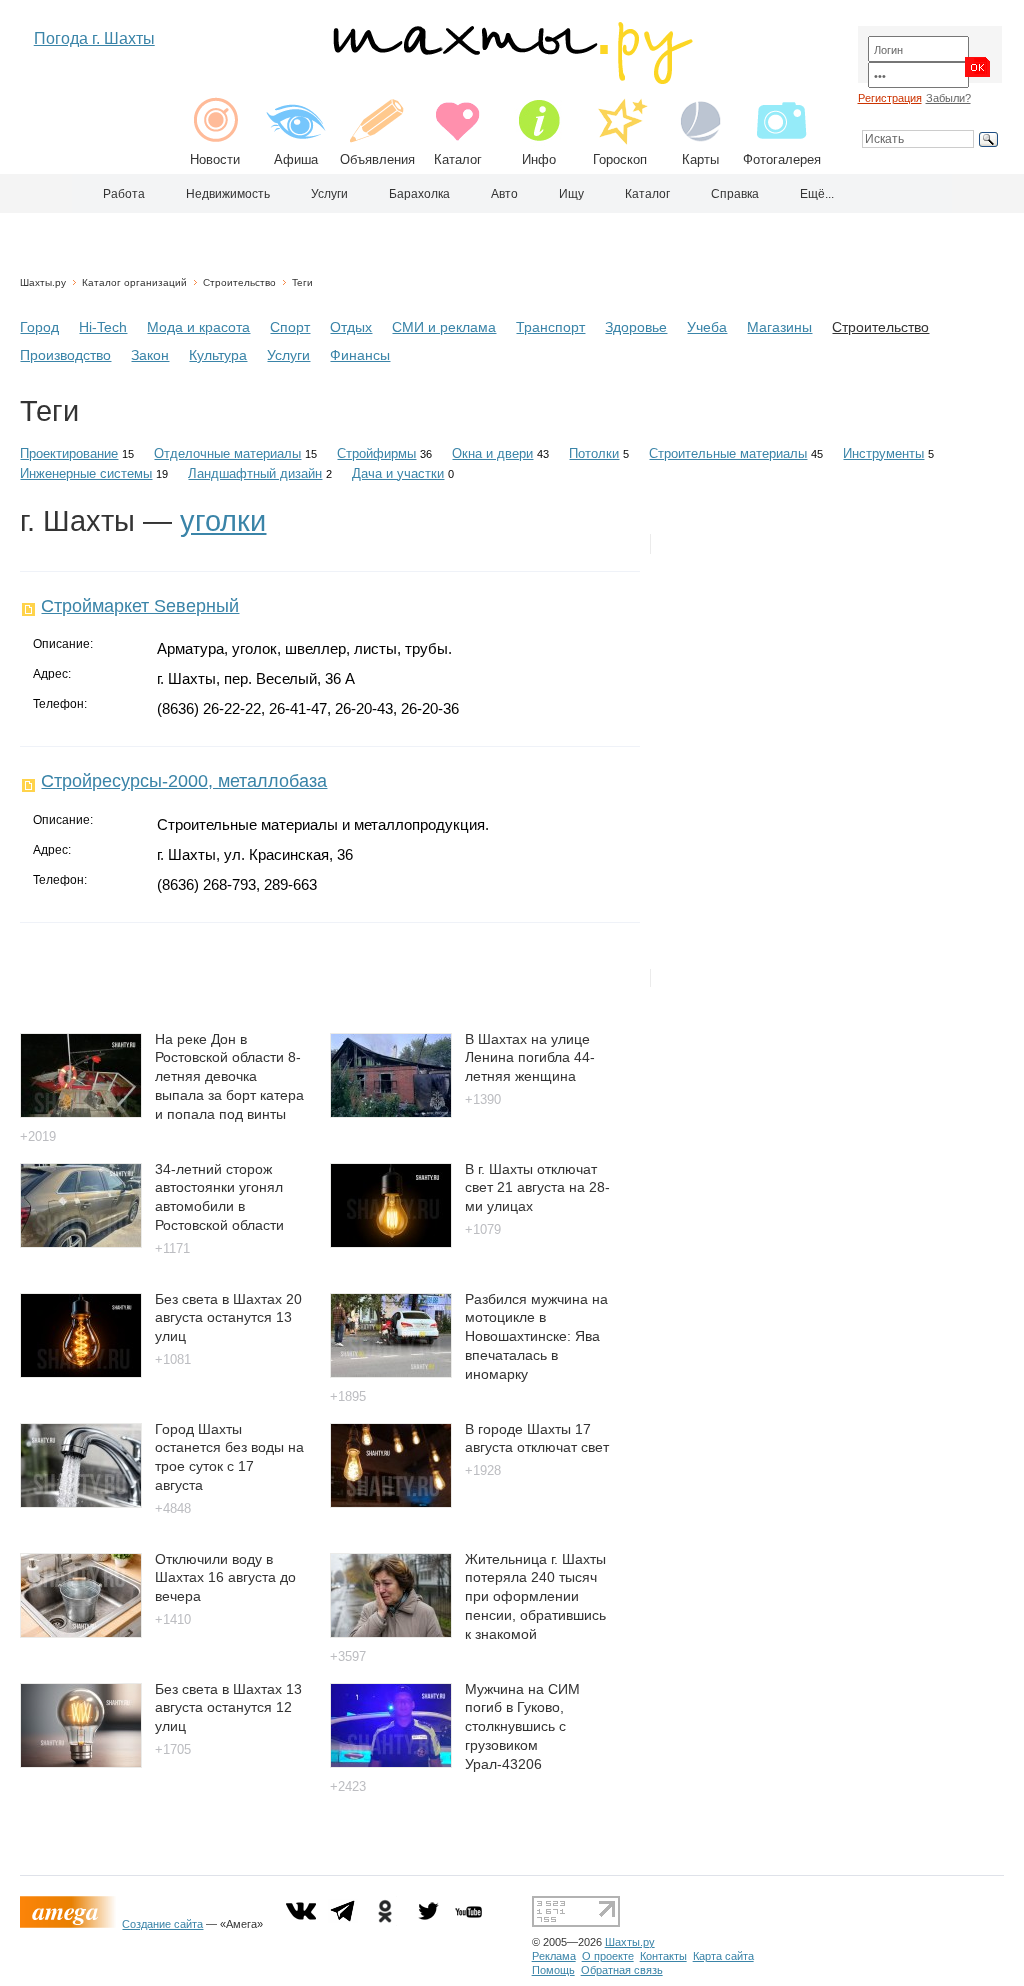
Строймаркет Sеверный (140, 606)
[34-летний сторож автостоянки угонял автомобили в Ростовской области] (81, 1242)
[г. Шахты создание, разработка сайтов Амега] (71, 1924)
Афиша (296, 159)
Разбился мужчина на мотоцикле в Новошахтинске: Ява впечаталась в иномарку (536, 1336)
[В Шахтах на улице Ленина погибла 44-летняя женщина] (391, 1112)
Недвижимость (228, 194)
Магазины (779, 327)
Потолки (594, 453)
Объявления (377, 159)
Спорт (290, 327)
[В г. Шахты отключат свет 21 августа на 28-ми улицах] (391, 1242)
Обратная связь (622, 1970)
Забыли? (948, 98)
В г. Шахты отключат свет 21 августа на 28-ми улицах (537, 1187)
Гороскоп (620, 159)
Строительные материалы (728, 453)
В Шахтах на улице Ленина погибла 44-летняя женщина (530, 1057)
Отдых (351, 327)
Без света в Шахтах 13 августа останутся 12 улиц (228, 1707)
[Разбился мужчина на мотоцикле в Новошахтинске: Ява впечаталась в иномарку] (391, 1372)
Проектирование (69, 453)
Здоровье (636, 327)
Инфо (539, 159)
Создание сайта (162, 1924)
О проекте (608, 1956)
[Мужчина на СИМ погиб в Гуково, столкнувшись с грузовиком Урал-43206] (391, 1762)
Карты (700, 159)
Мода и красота (198, 327)
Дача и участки (398, 473)
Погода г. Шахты (94, 38)
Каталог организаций (134, 282)
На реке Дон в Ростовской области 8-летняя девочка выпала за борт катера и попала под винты (229, 1076)
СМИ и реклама (444, 327)
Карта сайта (723, 1956)
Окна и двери (492, 453)
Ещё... (817, 194)
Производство (65, 355)
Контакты (663, 1956)
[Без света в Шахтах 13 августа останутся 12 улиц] (81, 1762)
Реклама (554, 1956)
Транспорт (550, 327)
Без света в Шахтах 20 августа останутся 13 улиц (228, 1317)
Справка (735, 194)
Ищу (571, 194)
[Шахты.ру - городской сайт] (511, 79)
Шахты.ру (43, 282)
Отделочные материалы (227, 453)
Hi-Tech (103, 327)
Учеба (707, 327)
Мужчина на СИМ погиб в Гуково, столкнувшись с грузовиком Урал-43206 (522, 1726)
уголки (223, 521)
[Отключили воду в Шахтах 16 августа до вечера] (81, 1632)
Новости (215, 159)
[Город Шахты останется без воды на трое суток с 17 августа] (81, 1502)
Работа (124, 194)
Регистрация (890, 98)
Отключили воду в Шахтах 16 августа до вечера (225, 1577)
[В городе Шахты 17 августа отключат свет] (391, 1502)
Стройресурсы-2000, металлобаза (184, 781)
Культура (218, 355)
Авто (504, 194)
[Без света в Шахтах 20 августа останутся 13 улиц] (81, 1372)
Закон (150, 355)
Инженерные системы (86, 473)
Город (39, 327)
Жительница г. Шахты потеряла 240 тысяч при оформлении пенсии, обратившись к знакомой (535, 1596)
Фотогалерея (782, 159)
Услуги (329, 194)
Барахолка (419, 194)
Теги (302, 282)
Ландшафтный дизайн (255, 473)
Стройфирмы (376, 453)
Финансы (360, 355)
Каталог (458, 159)
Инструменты (883, 453)
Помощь (553, 1970)
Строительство (239, 282)
